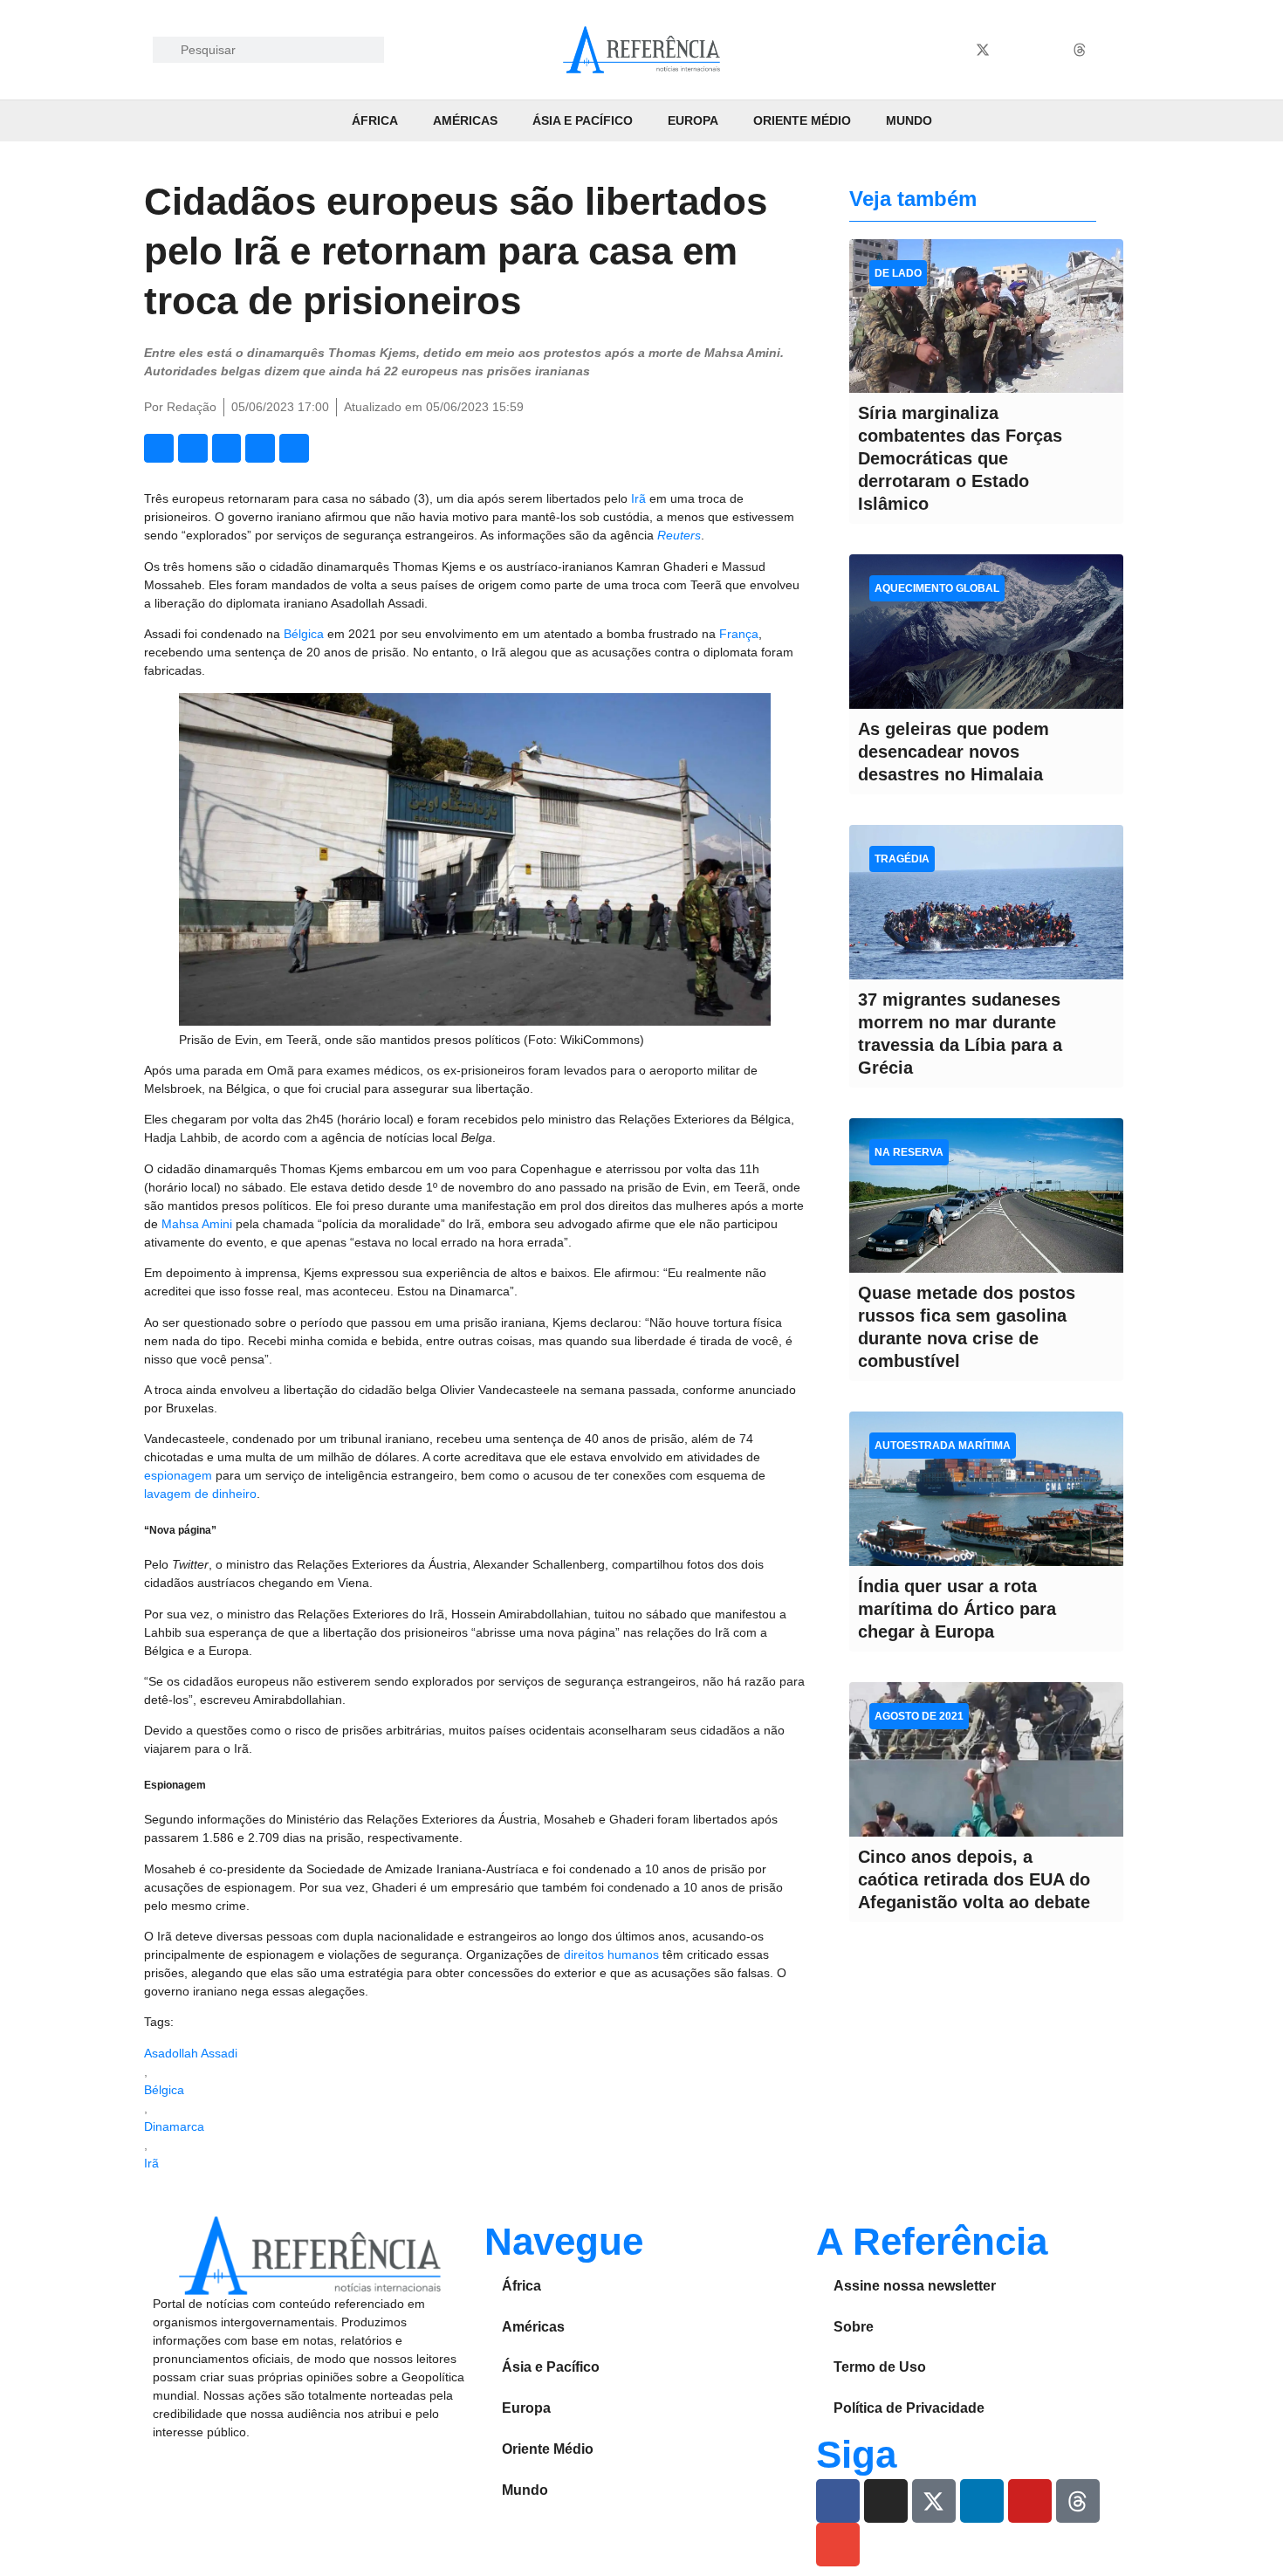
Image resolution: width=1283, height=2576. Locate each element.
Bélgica (305, 634)
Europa (693, 120)
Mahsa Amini (197, 1224)
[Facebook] (918, 50)
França (739, 634)
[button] (159, 449)
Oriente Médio (802, 120)
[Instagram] (950, 50)
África (375, 120)
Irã (640, 498)
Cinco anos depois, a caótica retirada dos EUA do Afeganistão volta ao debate (974, 1879)
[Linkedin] (1015, 50)
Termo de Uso (880, 2367)
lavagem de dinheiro (200, 1494)
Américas (465, 120)
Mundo (909, 120)
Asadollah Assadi (191, 2053)
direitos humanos (611, 1954)
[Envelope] (1112, 50)
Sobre (854, 2327)
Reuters (679, 535)
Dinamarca (174, 2126)
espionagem (180, 1475)
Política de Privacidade (909, 2408)
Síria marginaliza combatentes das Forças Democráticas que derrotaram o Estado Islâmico (960, 458)
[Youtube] (1047, 50)
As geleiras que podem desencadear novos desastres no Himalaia (954, 752)
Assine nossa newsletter (915, 2286)
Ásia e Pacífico (583, 120)
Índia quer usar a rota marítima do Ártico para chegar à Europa (957, 1609)
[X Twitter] (983, 50)
